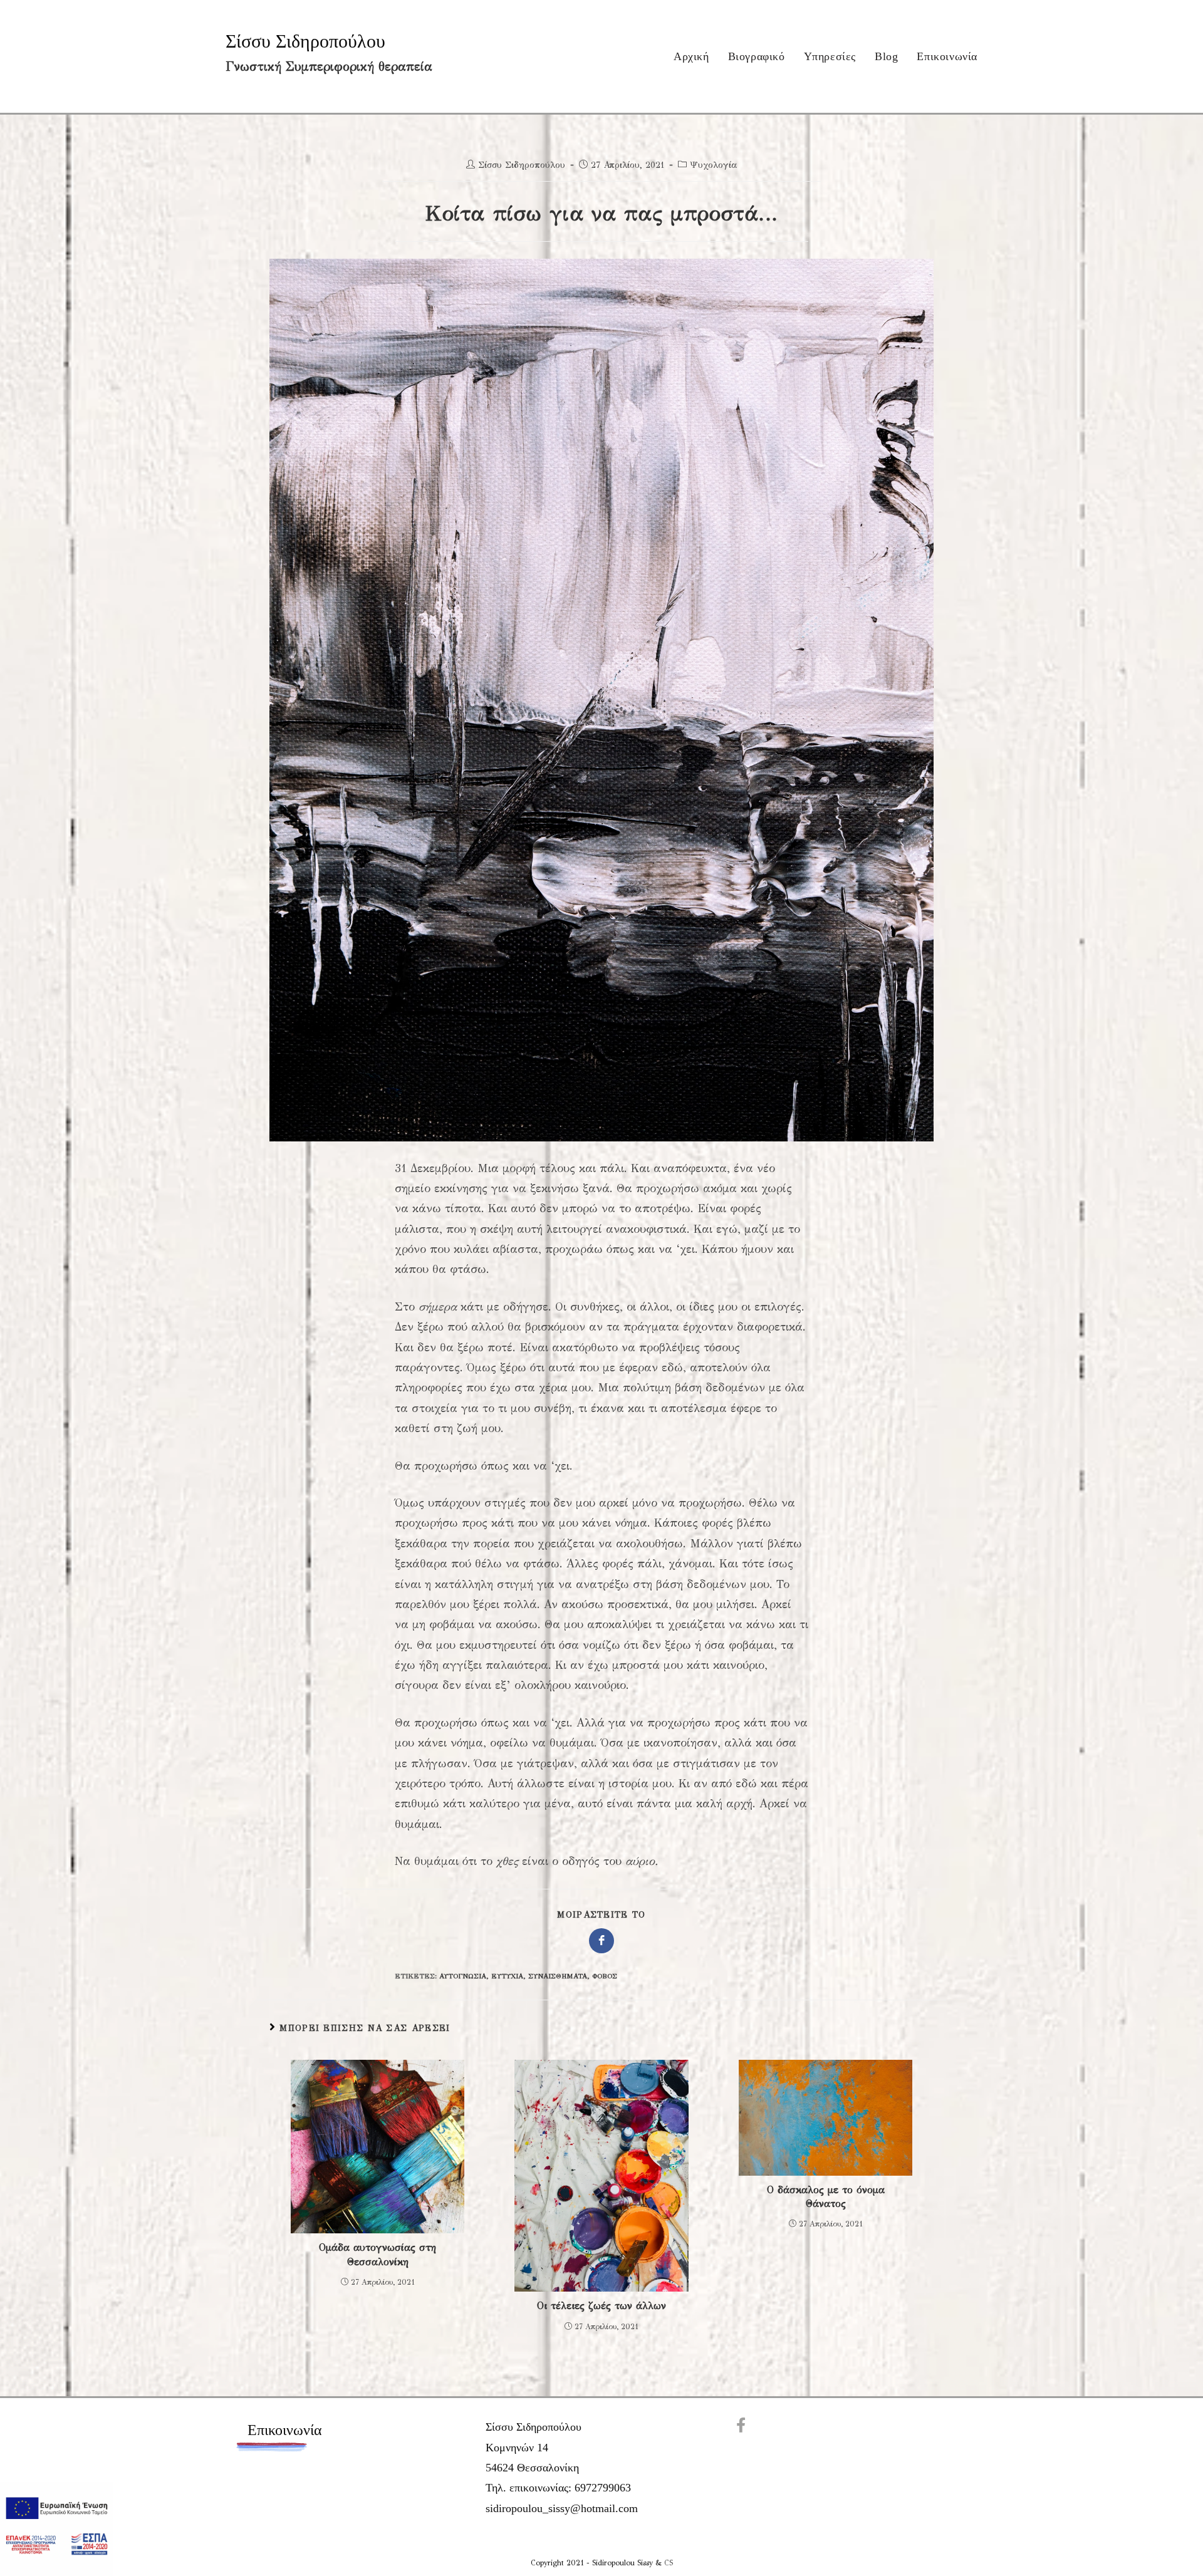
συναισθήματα (558, 1976)
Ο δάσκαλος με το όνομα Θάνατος (826, 2197)
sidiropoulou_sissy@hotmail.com (562, 2508)
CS (669, 2563)
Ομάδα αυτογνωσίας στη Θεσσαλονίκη (378, 2254)
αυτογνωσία (463, 1976)
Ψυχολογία (713, 165)
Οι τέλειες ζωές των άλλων (601, 2306)
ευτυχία (507, 1976)
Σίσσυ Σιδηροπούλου (305, 41)
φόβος (605, 1976)
